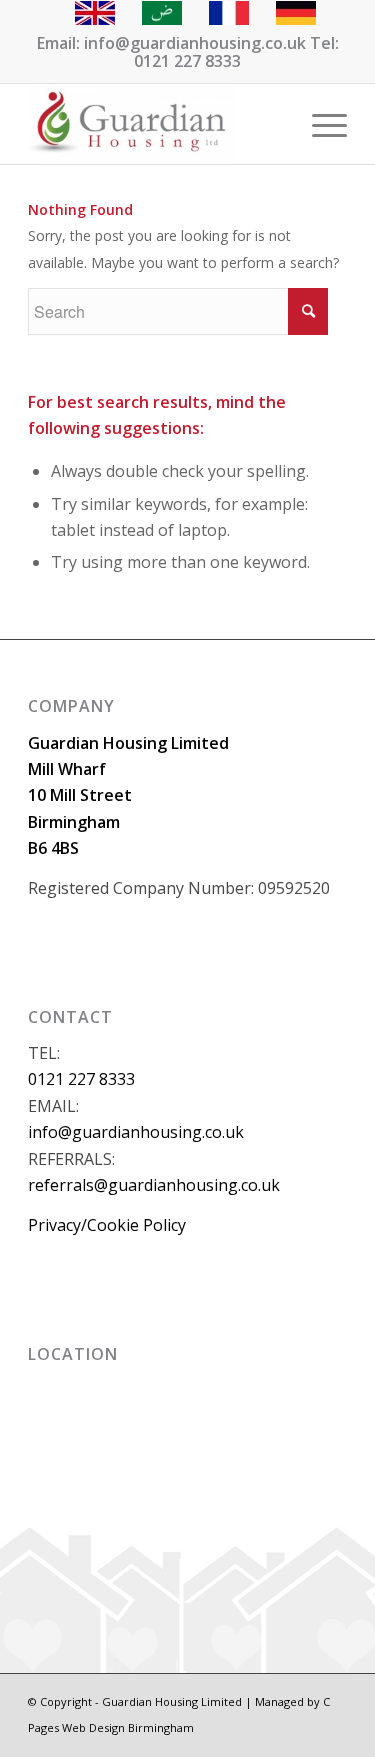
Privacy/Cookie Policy (107, 1225)
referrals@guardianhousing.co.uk (154, 1185)
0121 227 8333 (81, 1079)
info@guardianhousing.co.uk (136, 1132)
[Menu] (319, 124)
